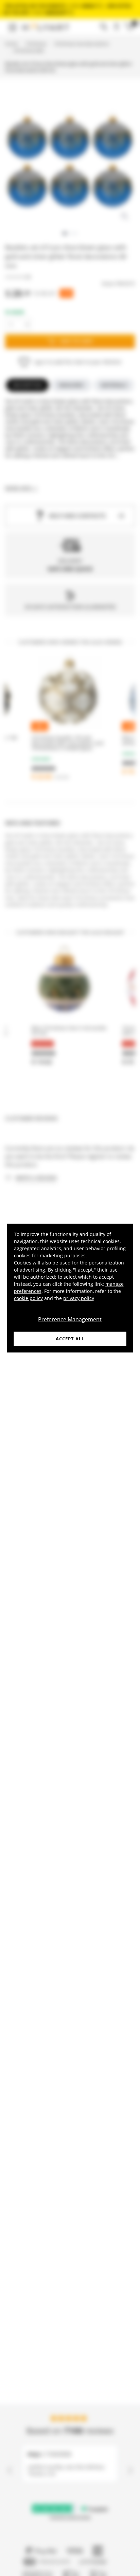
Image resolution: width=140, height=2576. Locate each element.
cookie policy (28, 1298)
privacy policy (79, 1298)
